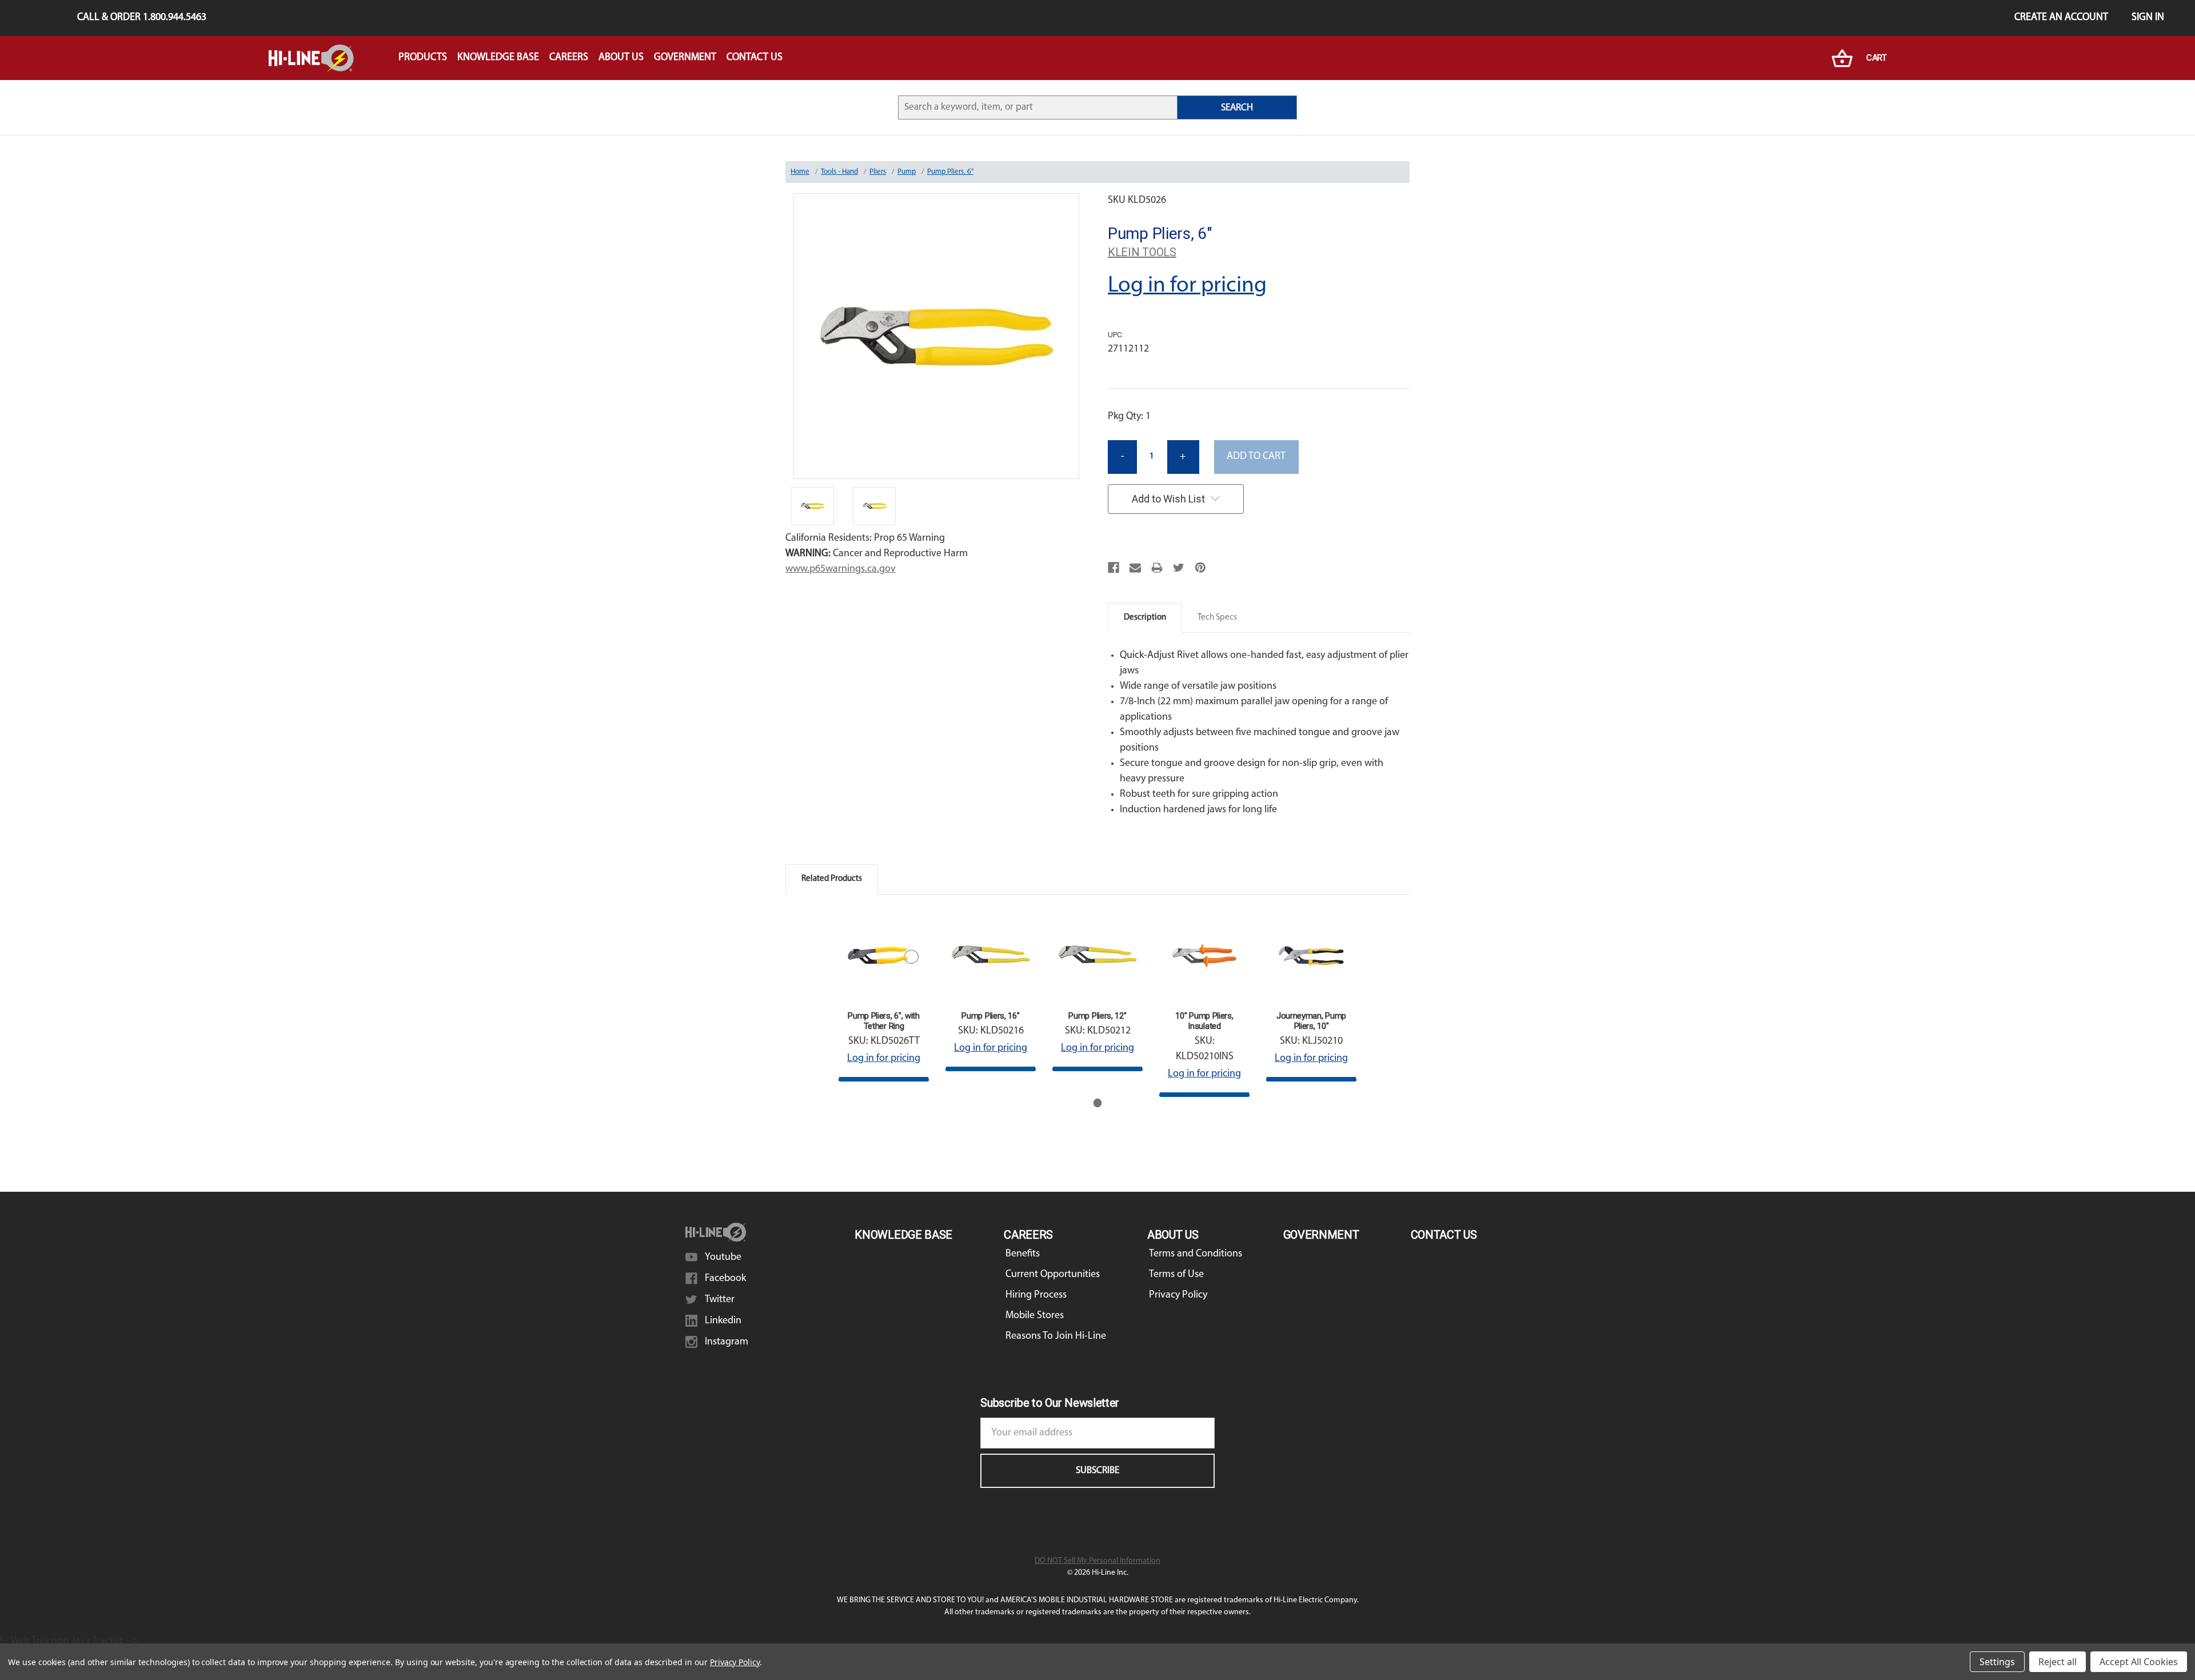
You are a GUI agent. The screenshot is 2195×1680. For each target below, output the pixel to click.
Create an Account (2061, 18)
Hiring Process (1036, 1295)
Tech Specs (1217, 618)
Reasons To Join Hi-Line (1056, 1336)
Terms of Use (1176, 1275)
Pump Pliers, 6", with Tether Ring (884, 1021)
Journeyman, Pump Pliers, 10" (1311, 1021)
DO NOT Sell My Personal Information (1097, 1561)
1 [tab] (1098, 1103)
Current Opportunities (1053, 1275)
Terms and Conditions (1196, 1254)
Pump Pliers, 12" (1097, 1016)
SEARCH (1237, 108)
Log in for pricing (1187, 286)
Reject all (2058, 1662)
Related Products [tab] (832, 879)
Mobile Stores (1035, 1316)
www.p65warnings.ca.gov (841, 569)
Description (1145, 618)
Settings (1997, 1662)
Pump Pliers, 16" (990, 1016)
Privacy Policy (1178, 1295)
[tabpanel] (884, 996)
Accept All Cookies (2139, 1662)
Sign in (2148, 18)
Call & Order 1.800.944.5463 (142, 18)
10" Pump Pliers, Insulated (1204, 1021)
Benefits (1023, 1254)
